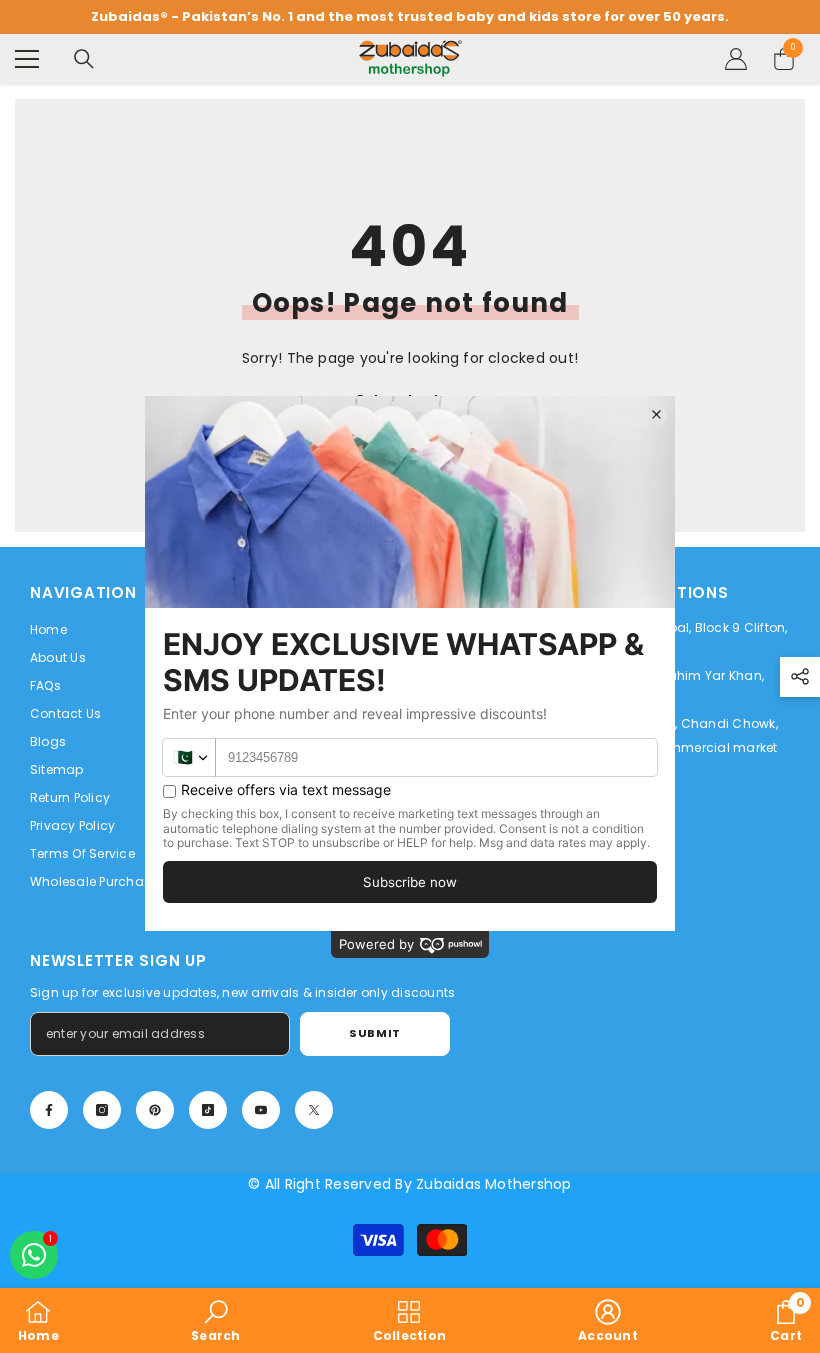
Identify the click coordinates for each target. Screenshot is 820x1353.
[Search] (84, 59)
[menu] (27, 59)
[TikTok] (208, 1110)
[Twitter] (314, 1110)
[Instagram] (102, 1110)
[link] (215, 1320)
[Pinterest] (155, 1110)
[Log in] (736, 59)
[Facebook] (49, 1110)
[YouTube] (261, 1110)
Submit (374, 1033)
